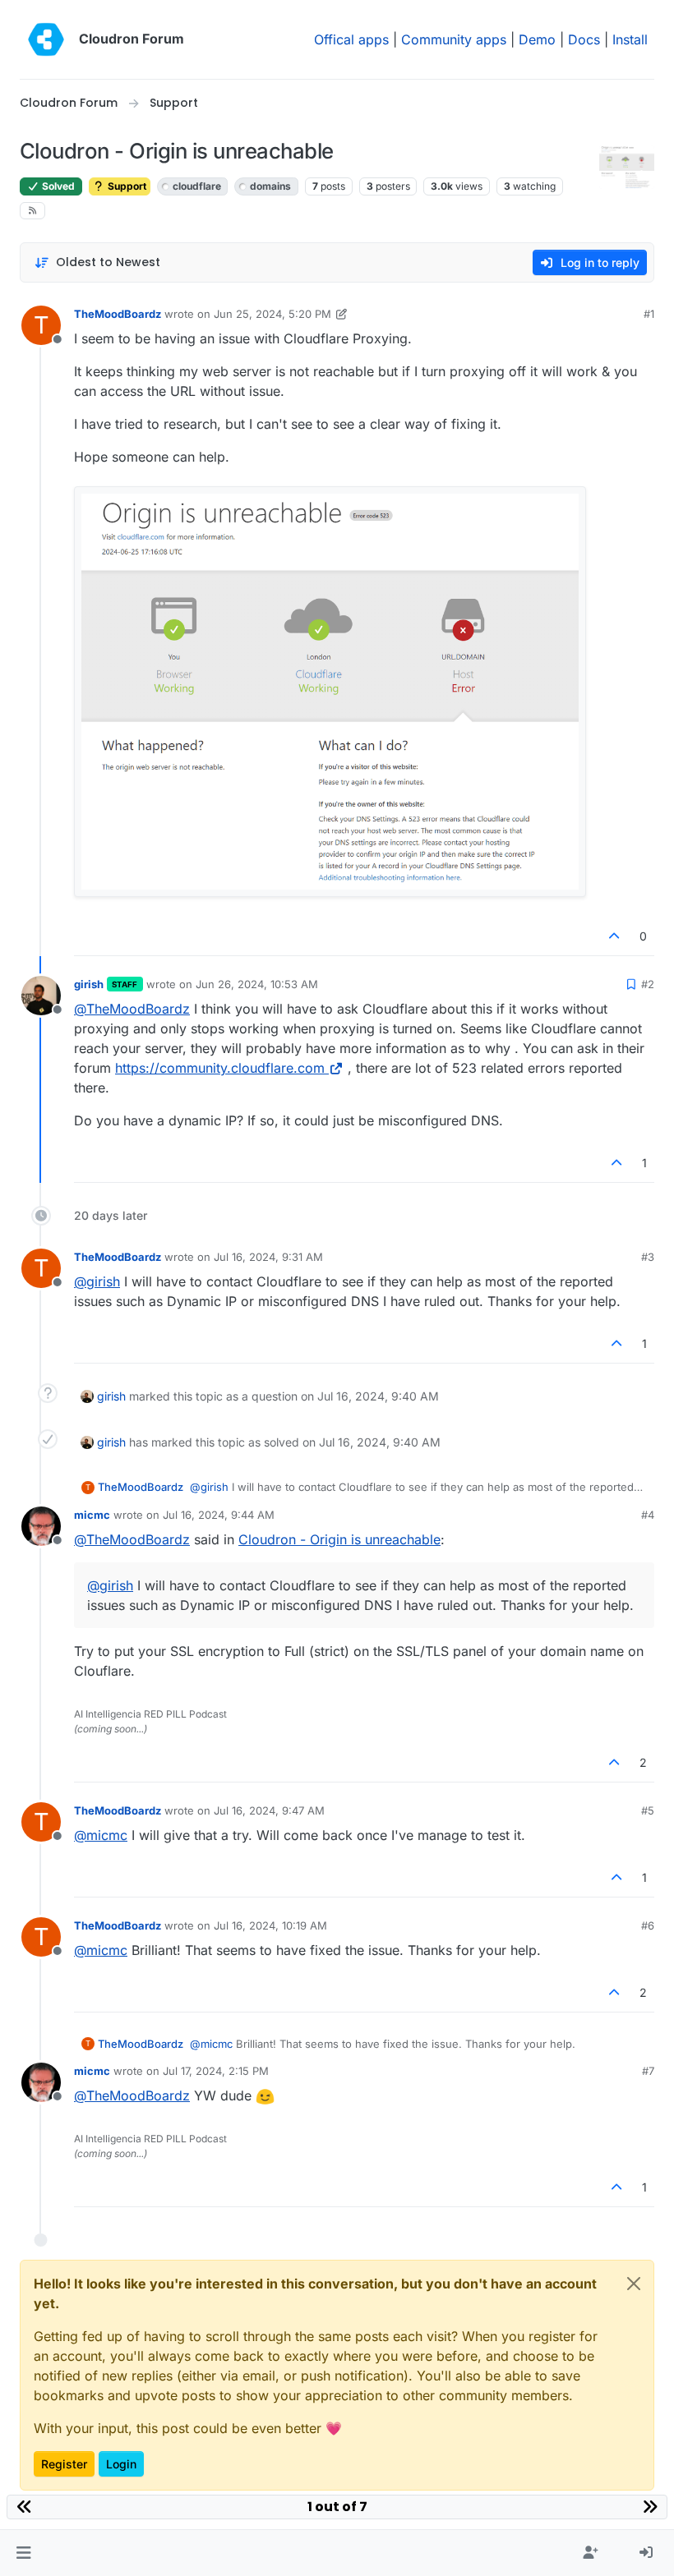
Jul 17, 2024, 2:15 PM (216, 2071)
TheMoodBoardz (118, 314)
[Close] (634, 2284)
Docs (584, 39)
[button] (23, 2553)
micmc (92, 1515)
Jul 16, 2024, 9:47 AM (269, 1810)
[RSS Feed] (32, 211)
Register (64, 2464)
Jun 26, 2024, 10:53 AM (257, 984)
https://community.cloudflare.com (220, 1068)
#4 (648, 1515)
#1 (649, 314)
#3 (648, 1257)
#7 (648, 2071)
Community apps (454, 39)
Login (121, 2464)
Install (630, 39)
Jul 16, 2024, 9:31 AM (268, 1257)
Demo (537, 39)
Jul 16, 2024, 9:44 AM (219, 1515)
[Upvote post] (615, 936)
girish (89, 984)
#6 (648, 1925)
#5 (648, 1810)
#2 (648, 984)
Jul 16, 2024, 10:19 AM (270, 1925)
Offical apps (351, 39)
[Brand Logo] (46, 39)
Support (126, 186)
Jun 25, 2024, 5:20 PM (272, 314)
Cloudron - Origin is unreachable (339, 1539)
